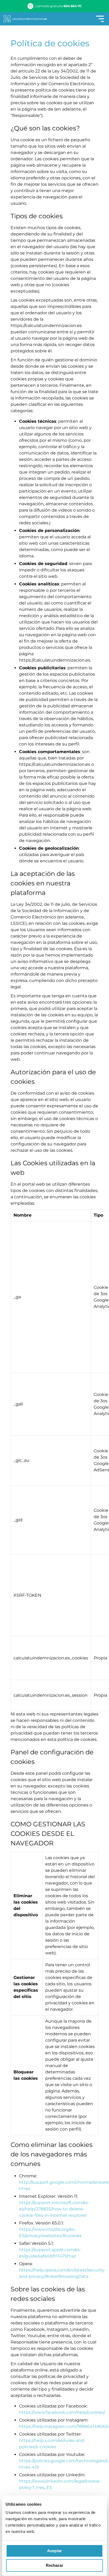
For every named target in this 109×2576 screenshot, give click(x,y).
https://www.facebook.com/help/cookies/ (62, 2412)
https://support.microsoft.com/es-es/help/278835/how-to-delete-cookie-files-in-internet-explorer (54, 2209)
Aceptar (54, 2551)
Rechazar (55, 2565)
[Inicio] (25, 19)
